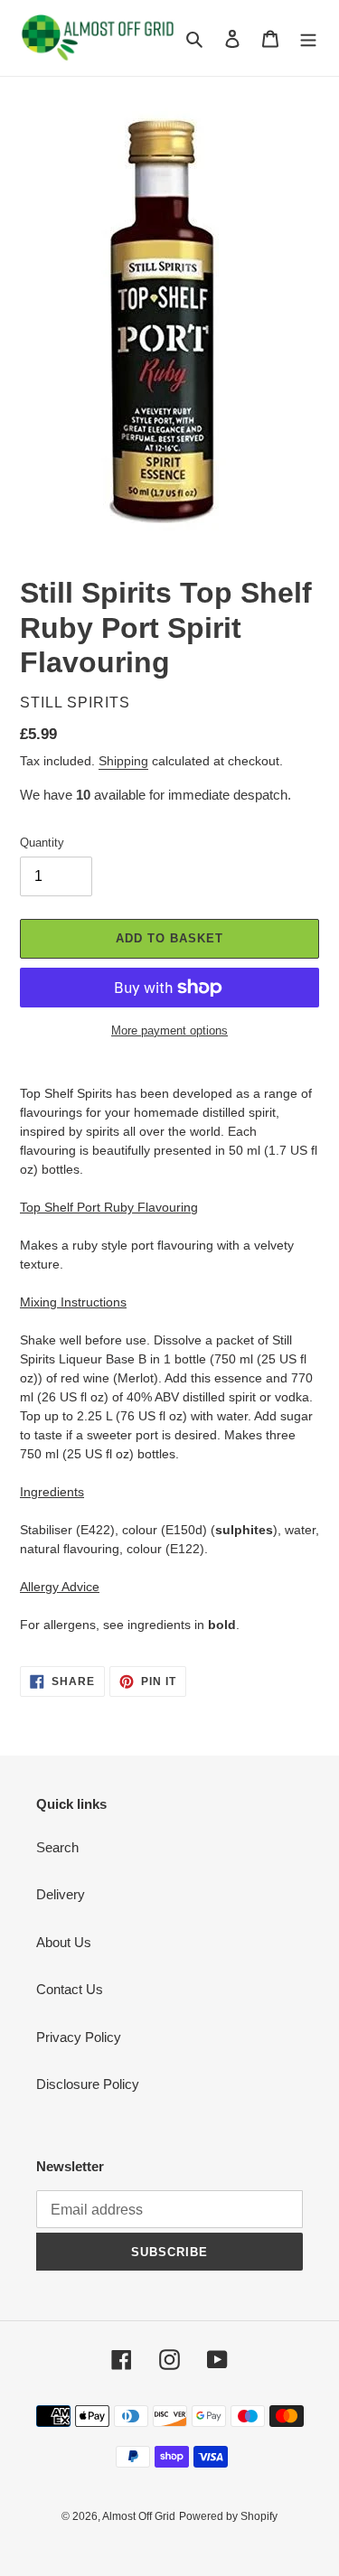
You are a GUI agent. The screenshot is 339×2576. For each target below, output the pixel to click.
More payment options (169, 1030)
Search (57, 1847)
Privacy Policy (79, 2037)
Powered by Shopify (228, 2516)
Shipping (123, 761)
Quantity (42, 843)
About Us (64, 1942)
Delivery (61, 1894)
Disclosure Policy (88, 2084)
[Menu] (308, 38)
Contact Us (70, 1989)
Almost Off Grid (139, 2516)
